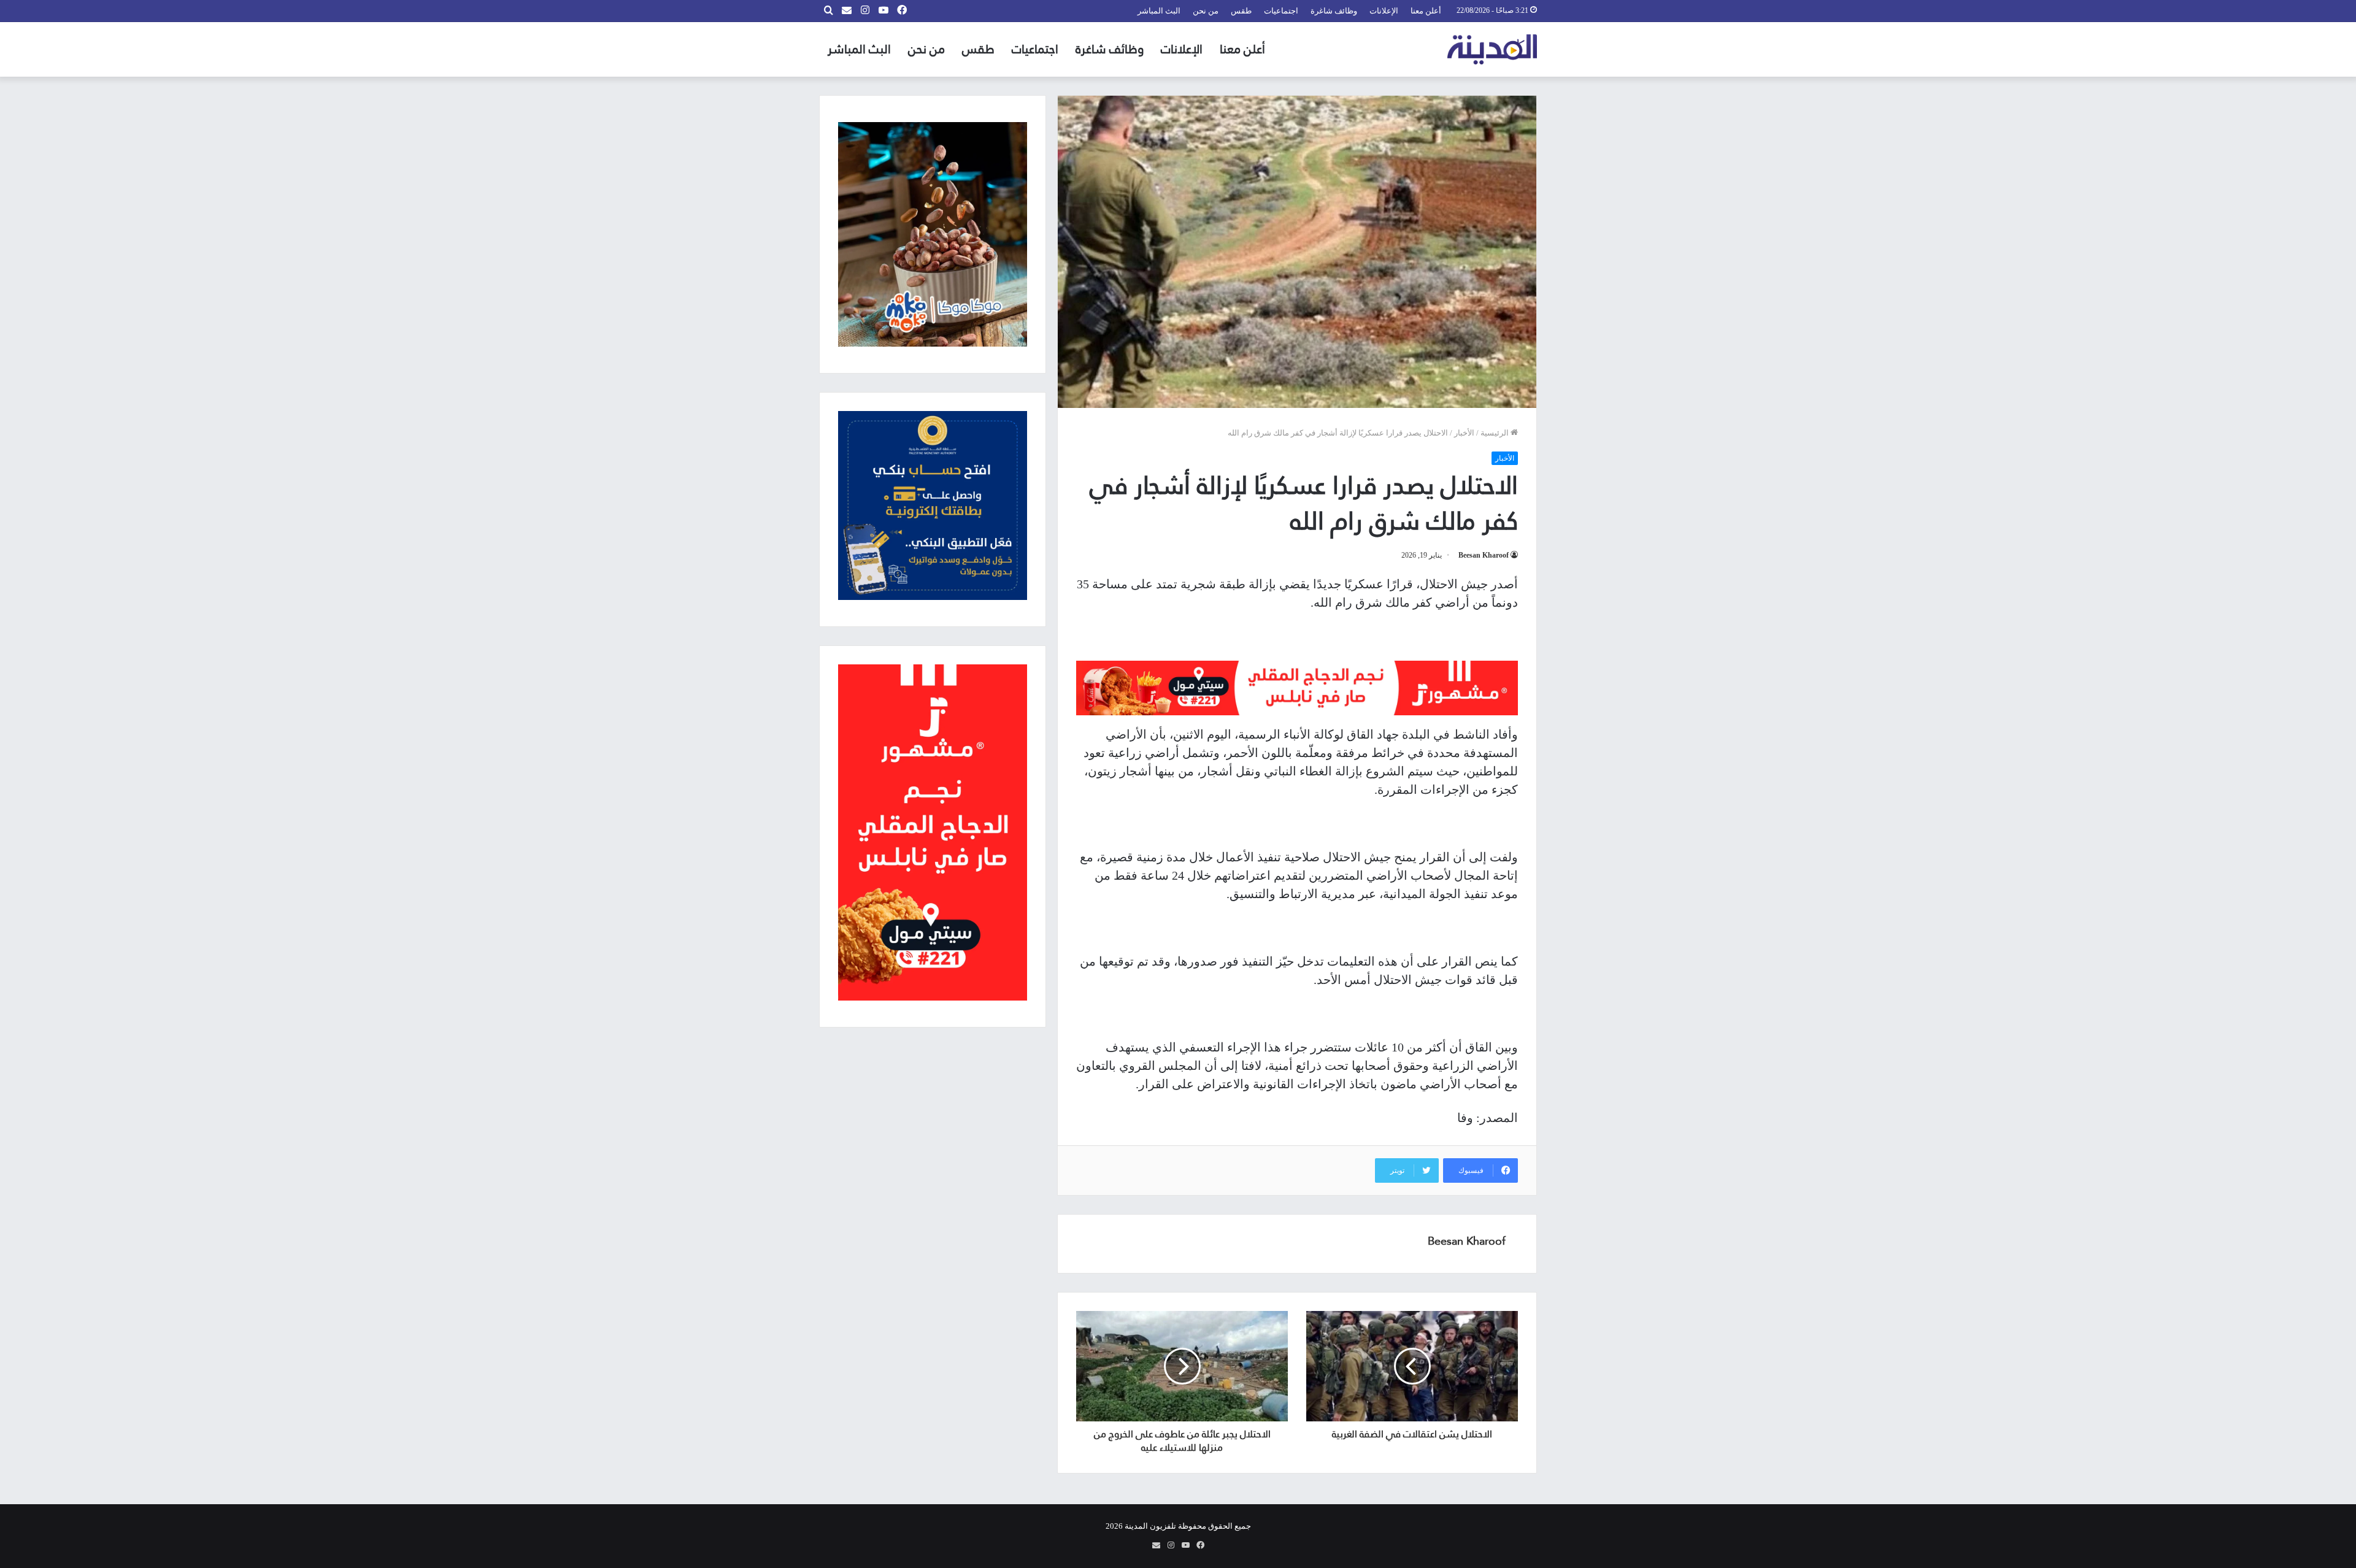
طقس (1241, 11)
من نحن (1206, 11)
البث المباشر (1159, 11)
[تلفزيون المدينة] (1492, 49)
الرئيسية (1496, 433)
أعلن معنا (1426, 11)
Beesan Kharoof (1484, 555)
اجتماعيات (1281, 11)
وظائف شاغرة (1334, 11)
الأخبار (1464, 433)
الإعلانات (1384, 11)
